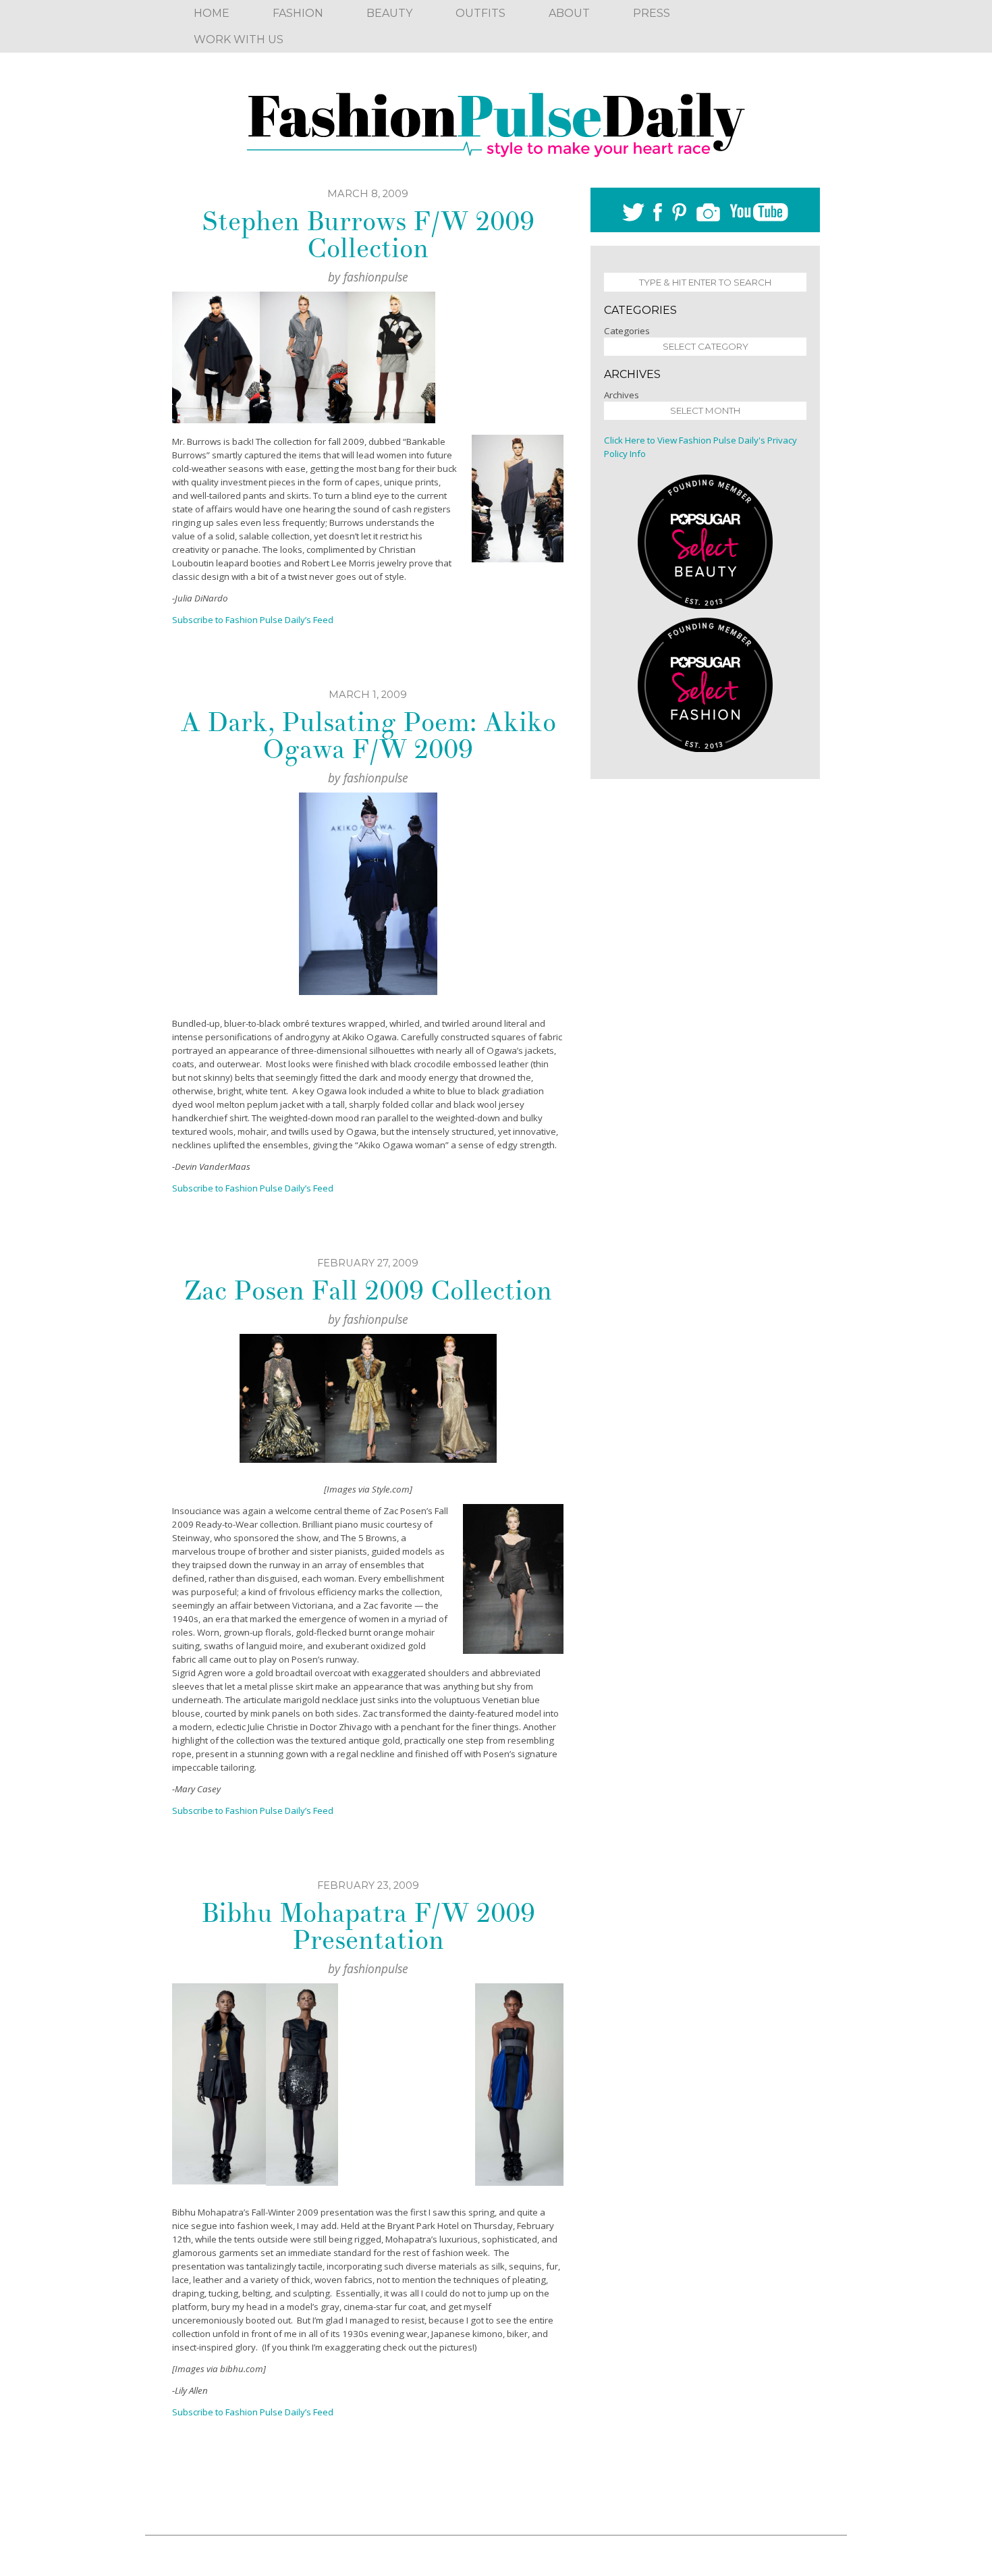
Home (212, 13)
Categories (627, 331)
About (569, 13)
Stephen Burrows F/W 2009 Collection (368, 235)
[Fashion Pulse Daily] (496, 120)
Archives (622, 395)
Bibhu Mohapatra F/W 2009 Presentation (368, 1927)
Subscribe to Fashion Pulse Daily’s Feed (253, 2412)
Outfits (480, 13)
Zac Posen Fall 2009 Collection (368, 1291)
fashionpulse (376, 277)
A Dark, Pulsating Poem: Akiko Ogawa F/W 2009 (368, 736)
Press (652, 13)
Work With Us (239, 39)
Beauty (389, 13)
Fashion (298, 13)
